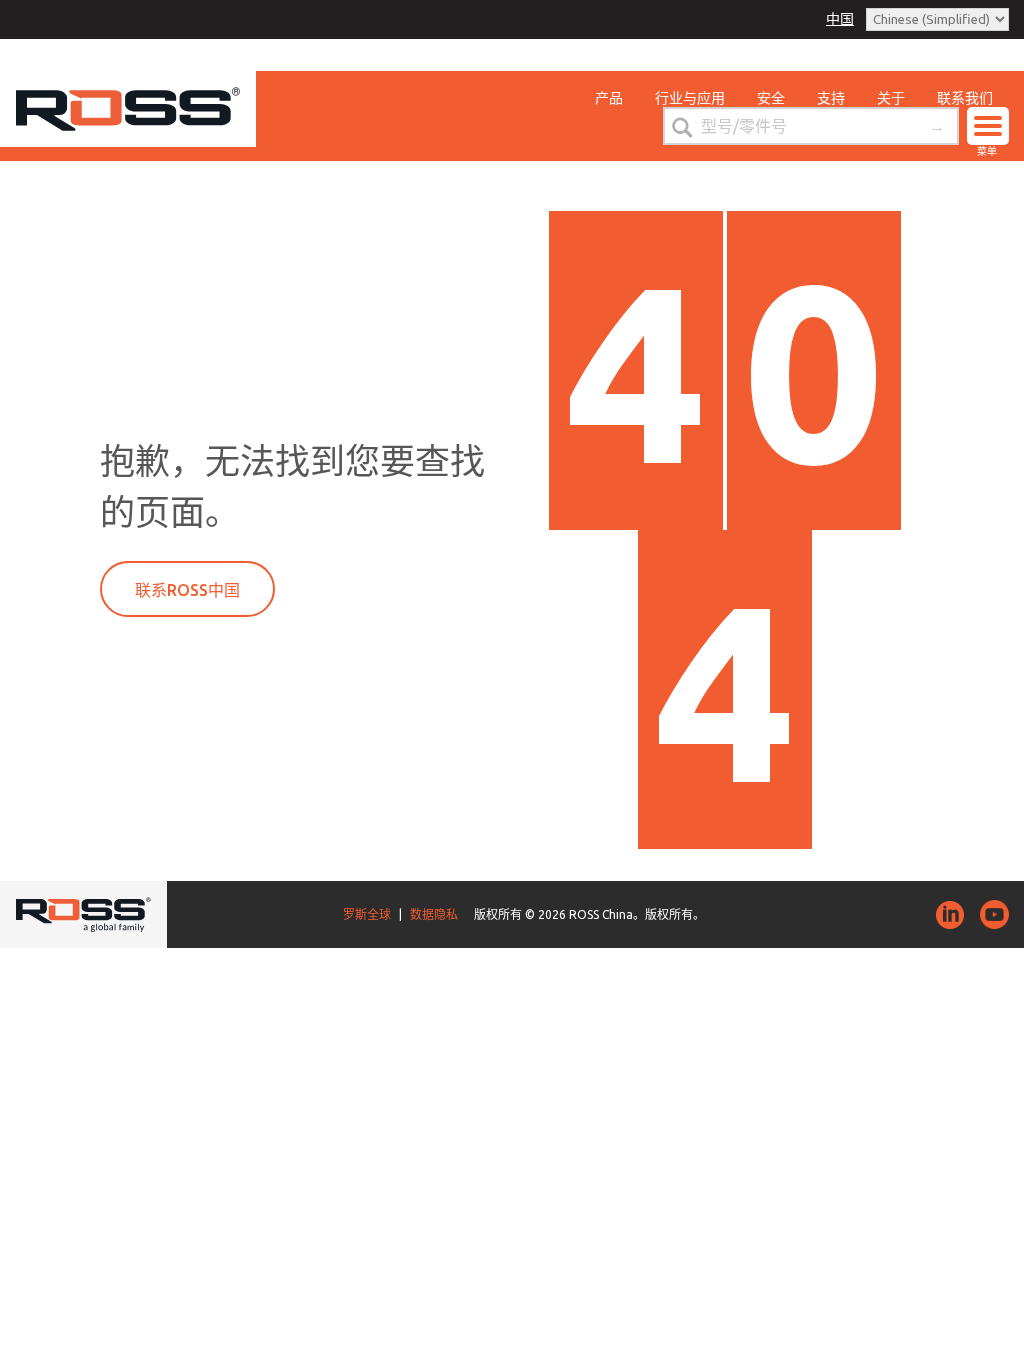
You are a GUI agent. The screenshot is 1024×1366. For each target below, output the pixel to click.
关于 (891, 98)
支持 (831, 98)
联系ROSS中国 (187, 590)
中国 (840, 19)
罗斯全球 (367, 914)
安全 (771, 98)
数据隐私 (434, 914)
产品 (609, 98)
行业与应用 (690, 98)
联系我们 (965, 98)
